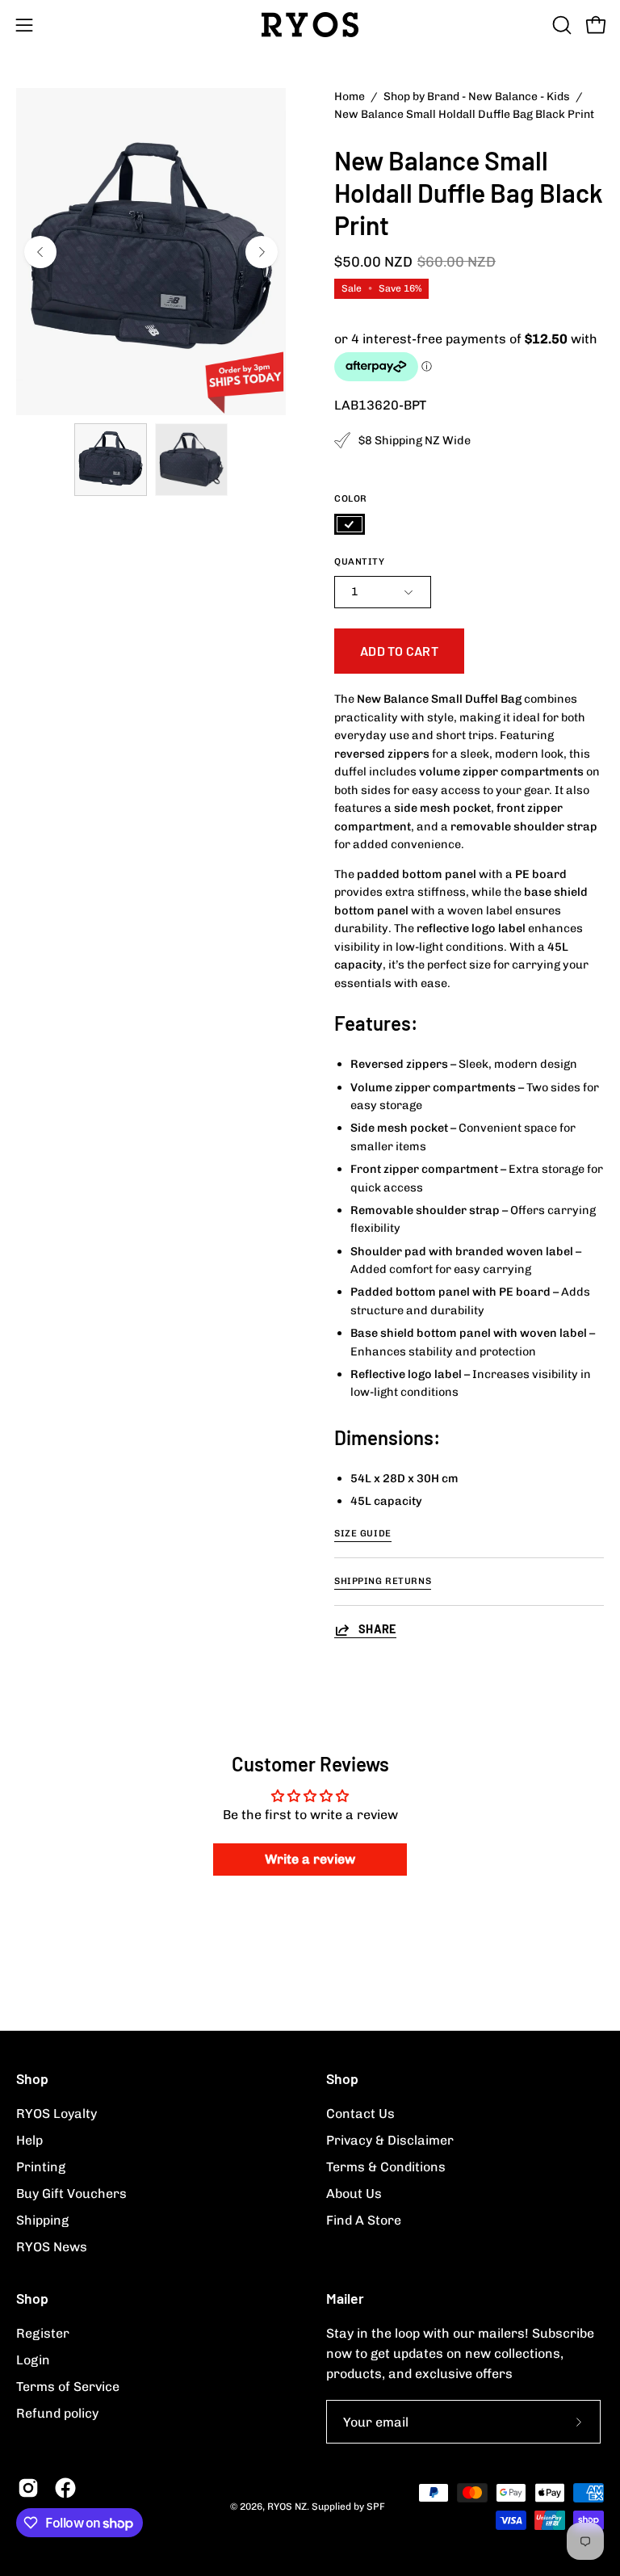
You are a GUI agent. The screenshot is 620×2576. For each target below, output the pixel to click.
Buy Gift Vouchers (71, 2194)
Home (350, 97)
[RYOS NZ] (310, 25)
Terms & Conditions (386, 2167)
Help (29, 2140)
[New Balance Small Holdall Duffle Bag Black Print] (111, 460)
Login (33, 2360)
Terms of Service (68, 2387)
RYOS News (52, 2247)
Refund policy (57, 2413)
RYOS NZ (287, 2507)
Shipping (42, 2220)
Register (43, 2333)
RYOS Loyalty (57, 2114)
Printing (41, 2167)
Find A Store (364, 2220)
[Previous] (40, 252)
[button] (560, 25)
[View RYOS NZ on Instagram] (28, 2488)
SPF (376, 2507)
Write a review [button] (310, 1859)
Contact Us (360, 2114)
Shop (32, 2078)
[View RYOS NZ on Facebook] (65, 2488)
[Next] (262, 252)
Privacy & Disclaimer (390, 2140)
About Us (354, 2194)
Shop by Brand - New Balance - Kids (477, 97)
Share (377, 1629)
